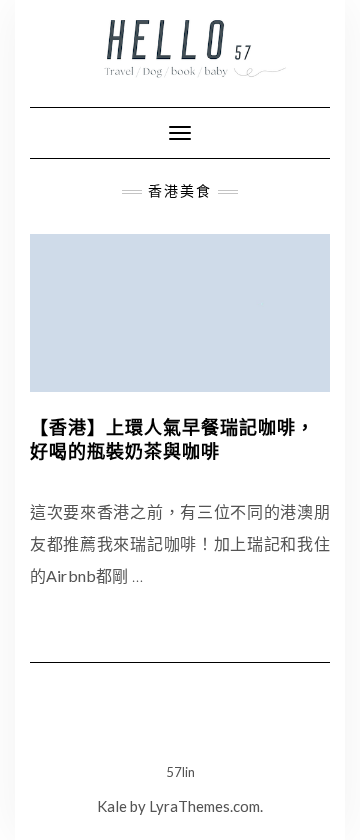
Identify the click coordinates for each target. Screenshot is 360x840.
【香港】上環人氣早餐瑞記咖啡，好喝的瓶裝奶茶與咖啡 (172, 439)
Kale (112, 806)
